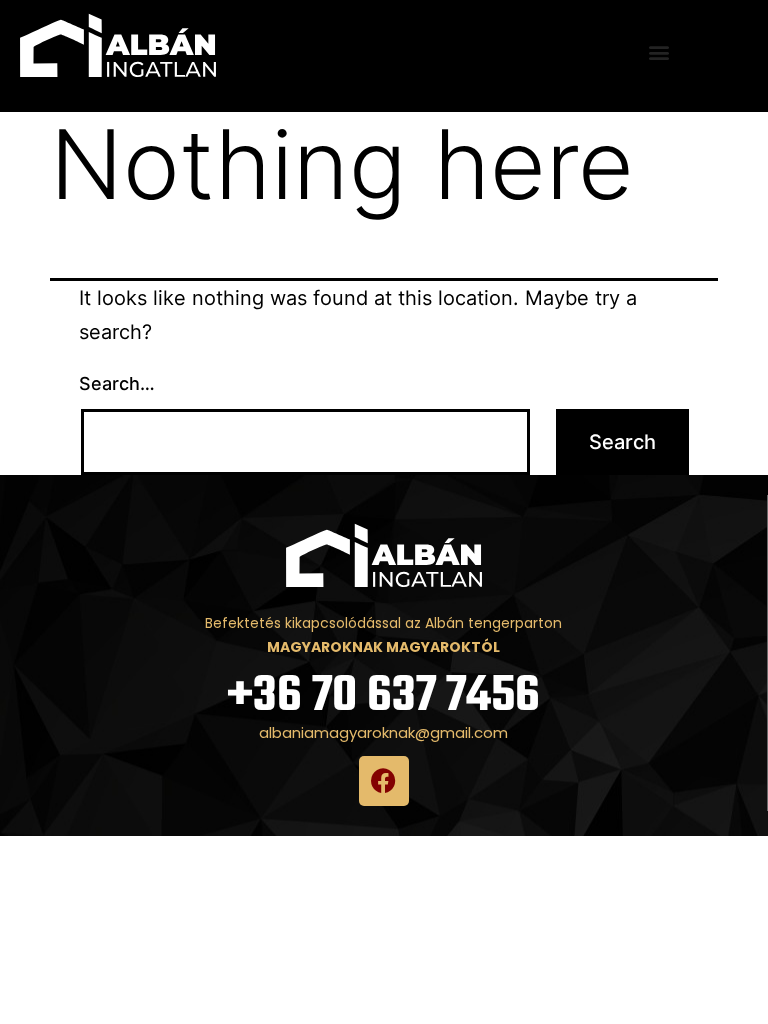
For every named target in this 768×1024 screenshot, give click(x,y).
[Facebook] (384, 781)
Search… (117, 383)
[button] (659, 52)
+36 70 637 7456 (383, 696)
